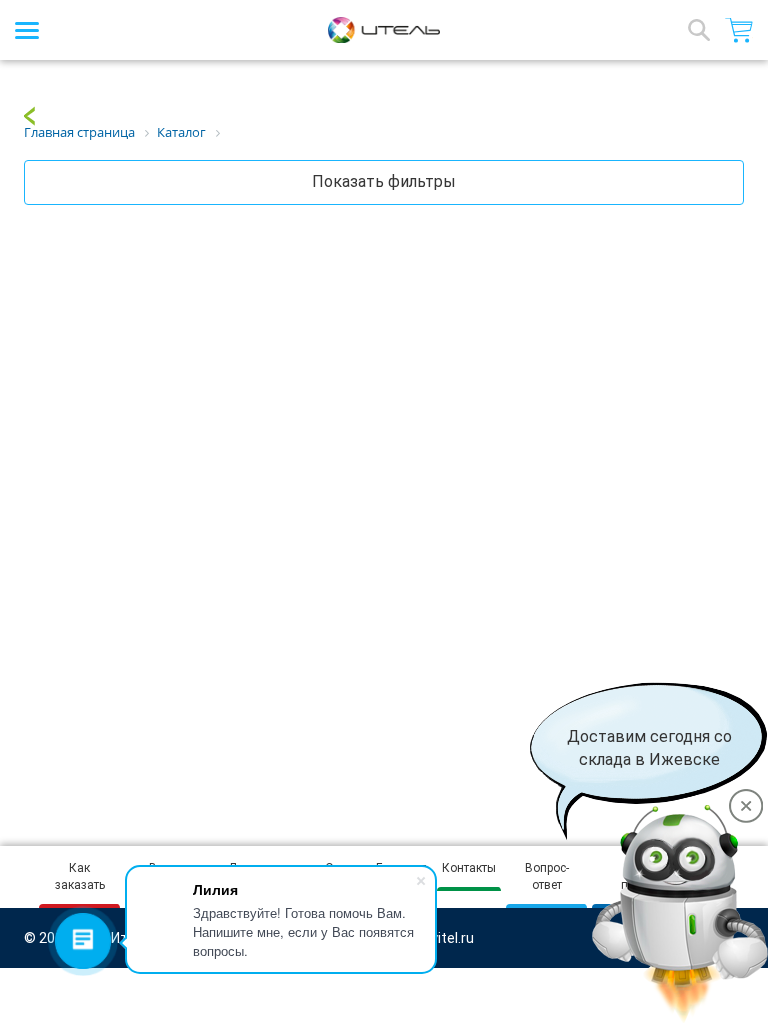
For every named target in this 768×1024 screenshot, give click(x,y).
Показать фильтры (384, 181)
